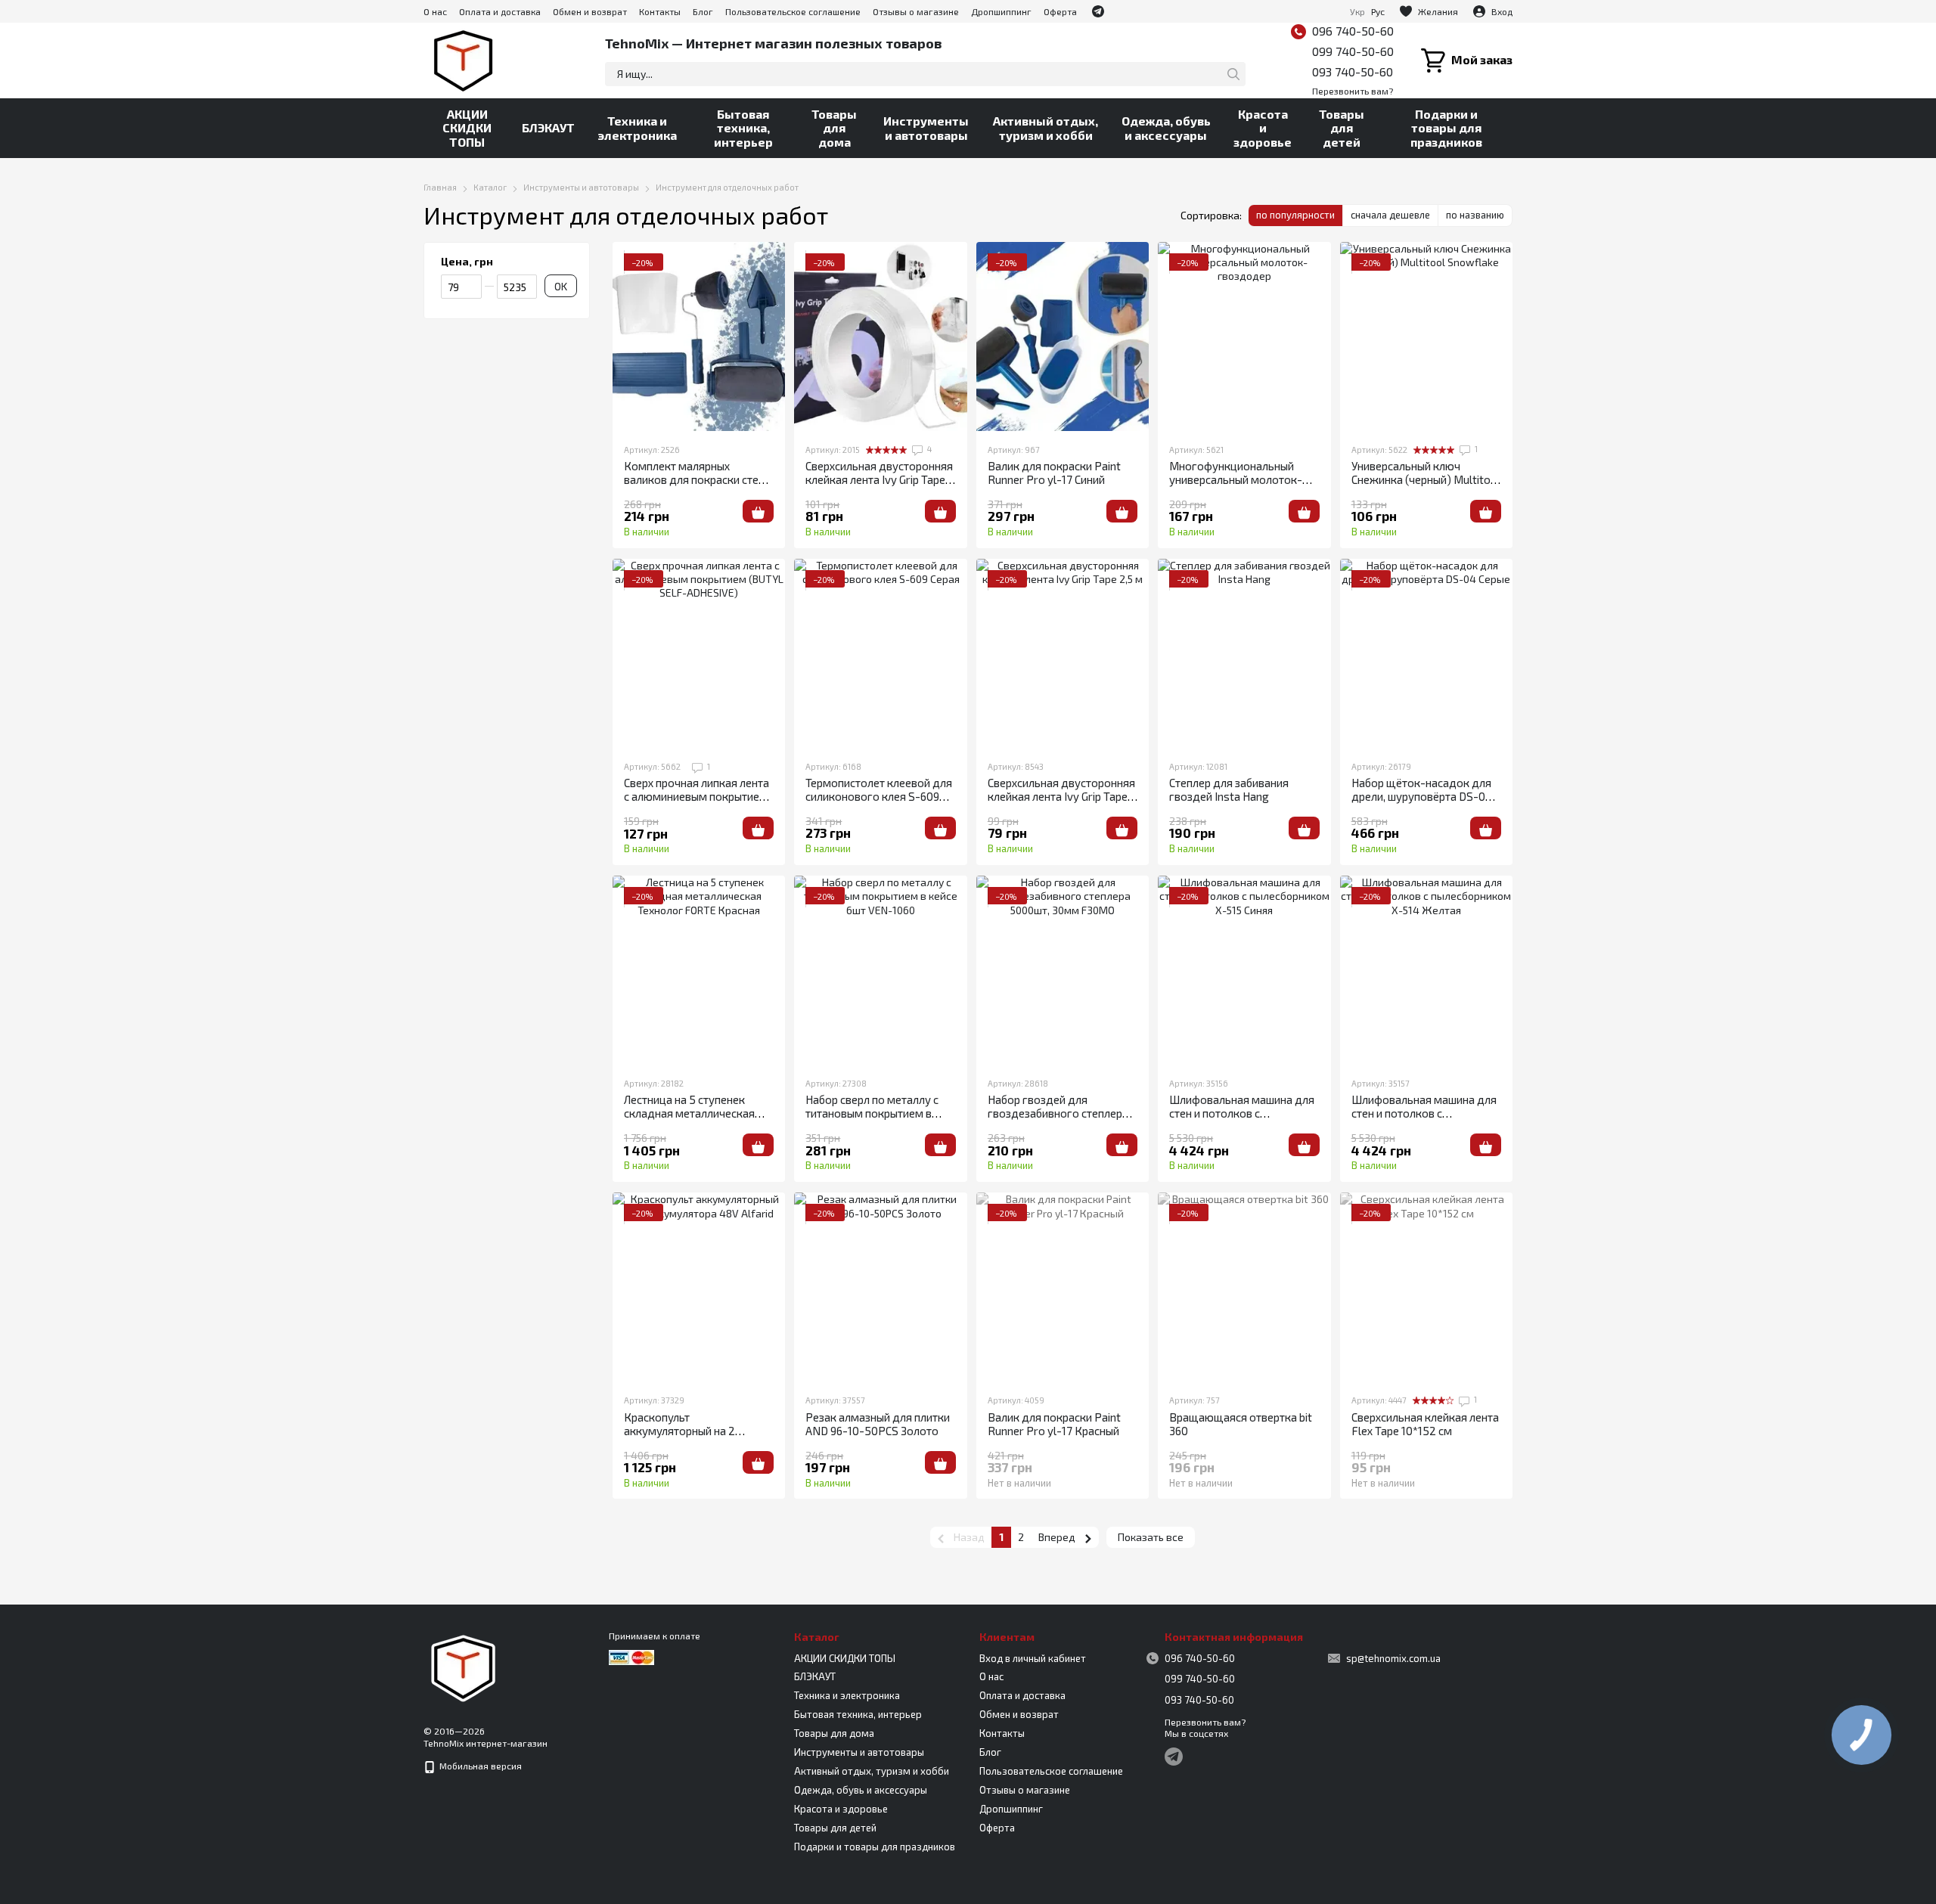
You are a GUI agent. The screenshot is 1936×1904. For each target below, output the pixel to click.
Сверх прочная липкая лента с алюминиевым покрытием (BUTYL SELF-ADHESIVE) (697, 796)
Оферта (1060, 11)
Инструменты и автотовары (926, 127)
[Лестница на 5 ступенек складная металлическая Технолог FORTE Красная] (699, 970)
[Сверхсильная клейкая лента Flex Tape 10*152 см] (1426, 1287)
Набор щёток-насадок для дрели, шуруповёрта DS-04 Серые (1422, 796)
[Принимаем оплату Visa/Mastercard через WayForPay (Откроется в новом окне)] (631, 1656)
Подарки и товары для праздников (1446, 128)
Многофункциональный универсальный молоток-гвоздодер (1236, 479)
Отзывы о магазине (916, 11)
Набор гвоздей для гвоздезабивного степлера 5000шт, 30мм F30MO (1058, 1113)
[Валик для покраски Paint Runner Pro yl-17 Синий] (1063, 336)
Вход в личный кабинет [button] (1033, 1658)
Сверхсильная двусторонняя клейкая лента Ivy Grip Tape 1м (879, 479)
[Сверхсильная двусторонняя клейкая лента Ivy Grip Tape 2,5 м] (1063, 653)
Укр (1357, 11)
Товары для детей (1342, 128)
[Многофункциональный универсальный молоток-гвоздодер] (1244, 336)
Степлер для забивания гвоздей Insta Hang (1229, 789)
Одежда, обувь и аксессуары (1166, 127)
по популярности (1295, 215)
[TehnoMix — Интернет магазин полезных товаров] (464, 1667)
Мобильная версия (479, 1766)
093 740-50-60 (1353, 71)
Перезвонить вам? (1353, 91)
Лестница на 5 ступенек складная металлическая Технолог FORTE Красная (689, 1113)
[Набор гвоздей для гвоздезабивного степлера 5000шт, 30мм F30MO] (1063, 970)
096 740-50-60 (1353, 31)
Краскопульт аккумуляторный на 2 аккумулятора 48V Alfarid (690, 1431)
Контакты (660, 11)
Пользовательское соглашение (793, 11)
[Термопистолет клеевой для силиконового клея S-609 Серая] (880, 653)
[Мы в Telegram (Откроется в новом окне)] (1098, 11)
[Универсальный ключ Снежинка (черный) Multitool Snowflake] (1426, 336)
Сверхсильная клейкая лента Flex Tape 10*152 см (1425, 1424)
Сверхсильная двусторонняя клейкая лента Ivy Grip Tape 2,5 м (1061, 796)
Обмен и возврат (590, 11)
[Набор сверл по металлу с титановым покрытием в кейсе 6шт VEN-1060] (880, 970)
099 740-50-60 (1353, 51)
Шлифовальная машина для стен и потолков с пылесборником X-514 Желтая (1424, 1120)
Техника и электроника (637, 127)
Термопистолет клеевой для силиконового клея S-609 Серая (879, 796)
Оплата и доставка (500, 11)
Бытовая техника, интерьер (743, 128)
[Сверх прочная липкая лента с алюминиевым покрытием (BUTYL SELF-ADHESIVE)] (699, 653)
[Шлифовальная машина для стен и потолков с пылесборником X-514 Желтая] (1426, 970)
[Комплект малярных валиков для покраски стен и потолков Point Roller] (699, 336)
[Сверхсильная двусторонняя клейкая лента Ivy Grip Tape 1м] (880, 336)
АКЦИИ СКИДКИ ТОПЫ (467, 128)
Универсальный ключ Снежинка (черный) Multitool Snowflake (1426, 479)
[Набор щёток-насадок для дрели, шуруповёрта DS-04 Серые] (1426, 653)
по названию (1475, 215)
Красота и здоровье (1263, 128)
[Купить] (758, 511)
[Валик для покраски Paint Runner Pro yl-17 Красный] (1063, 1287)
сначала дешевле (1390, 215)
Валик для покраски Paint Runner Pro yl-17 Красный (1054, 1424)
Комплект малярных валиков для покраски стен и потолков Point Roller (698, 479)
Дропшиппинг (1001, 11)
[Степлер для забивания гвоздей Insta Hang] (1244, 653)
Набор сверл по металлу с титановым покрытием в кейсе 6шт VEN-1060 (872, 1113)
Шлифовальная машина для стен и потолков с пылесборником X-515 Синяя (1243, 1113)
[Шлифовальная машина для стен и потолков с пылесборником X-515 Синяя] (1244, 970)
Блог (703, 11)
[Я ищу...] (1233, 74)
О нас (435, 11)
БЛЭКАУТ (548, 127)
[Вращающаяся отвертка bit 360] (1244, 1287)
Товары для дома (834, 128)
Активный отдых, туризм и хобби (1046, 127)
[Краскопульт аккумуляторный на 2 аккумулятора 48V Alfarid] (699, 1287)
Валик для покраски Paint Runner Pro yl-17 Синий (1054, 473)
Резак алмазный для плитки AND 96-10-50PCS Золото (878, 1424)
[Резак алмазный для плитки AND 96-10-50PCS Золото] (880, 1287)
